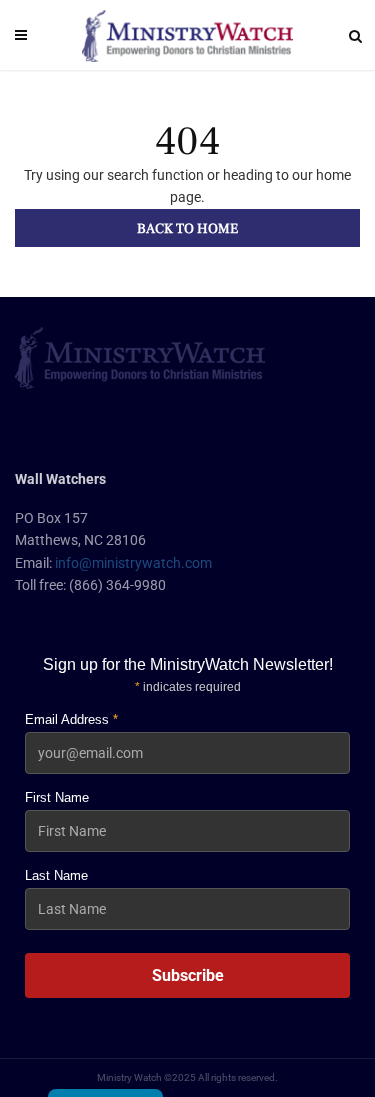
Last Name (56, 875)
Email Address (71, 719)
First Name (57, 797)
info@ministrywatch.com (133, 563)
